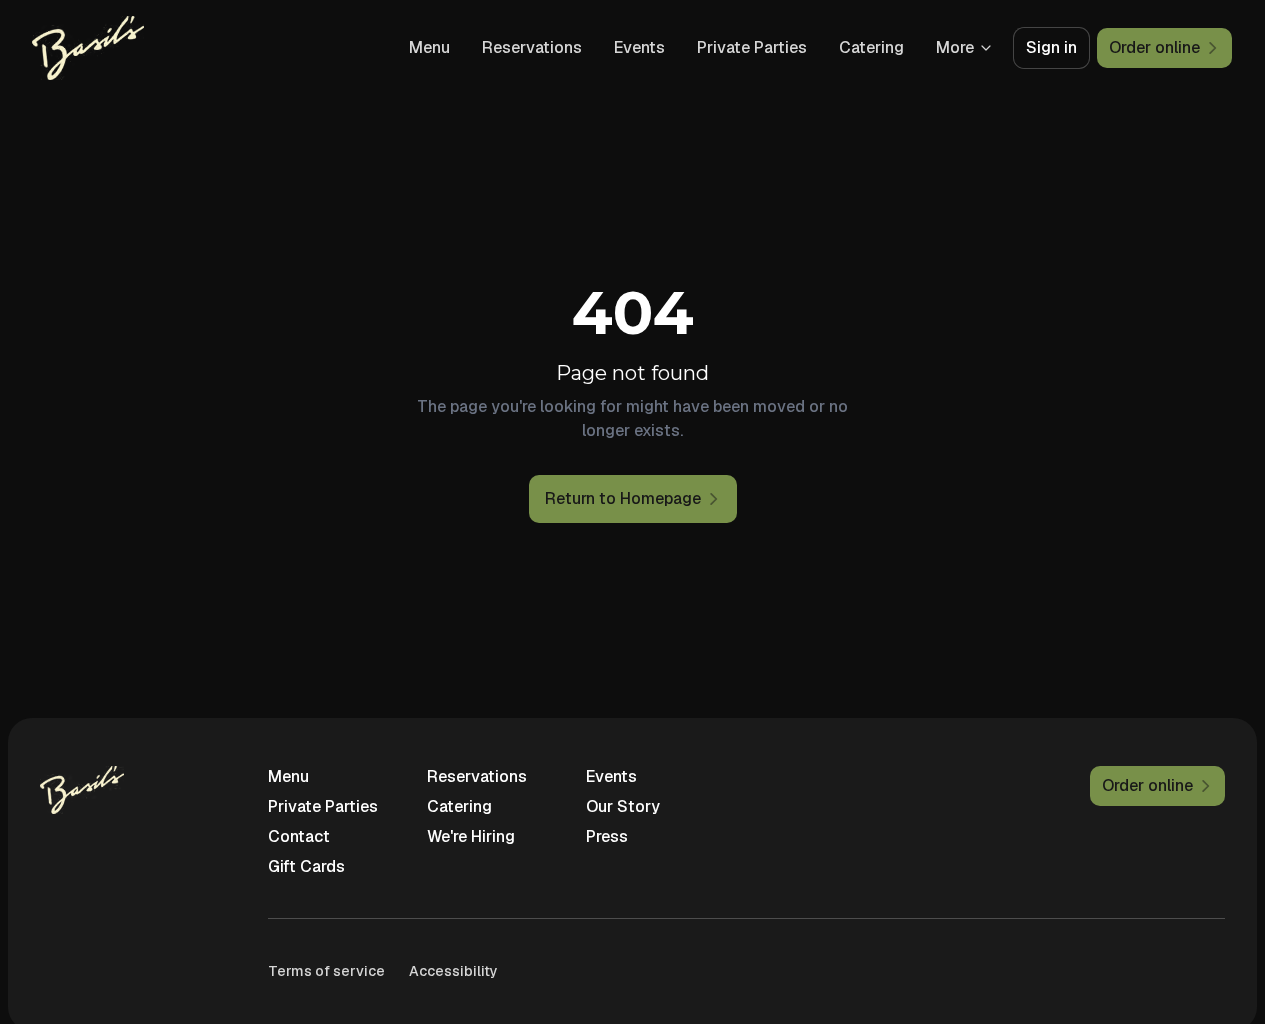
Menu (429, 47)
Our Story (623, 806)
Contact (299, 836)
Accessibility (453, 971)
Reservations (532, 47)
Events (639, 47)
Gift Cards (306, 866)
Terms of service (326, 971)
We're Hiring (471, 836)
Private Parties (752, 47)
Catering (871, 47)
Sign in (1051, 47)
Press (607, 836)
